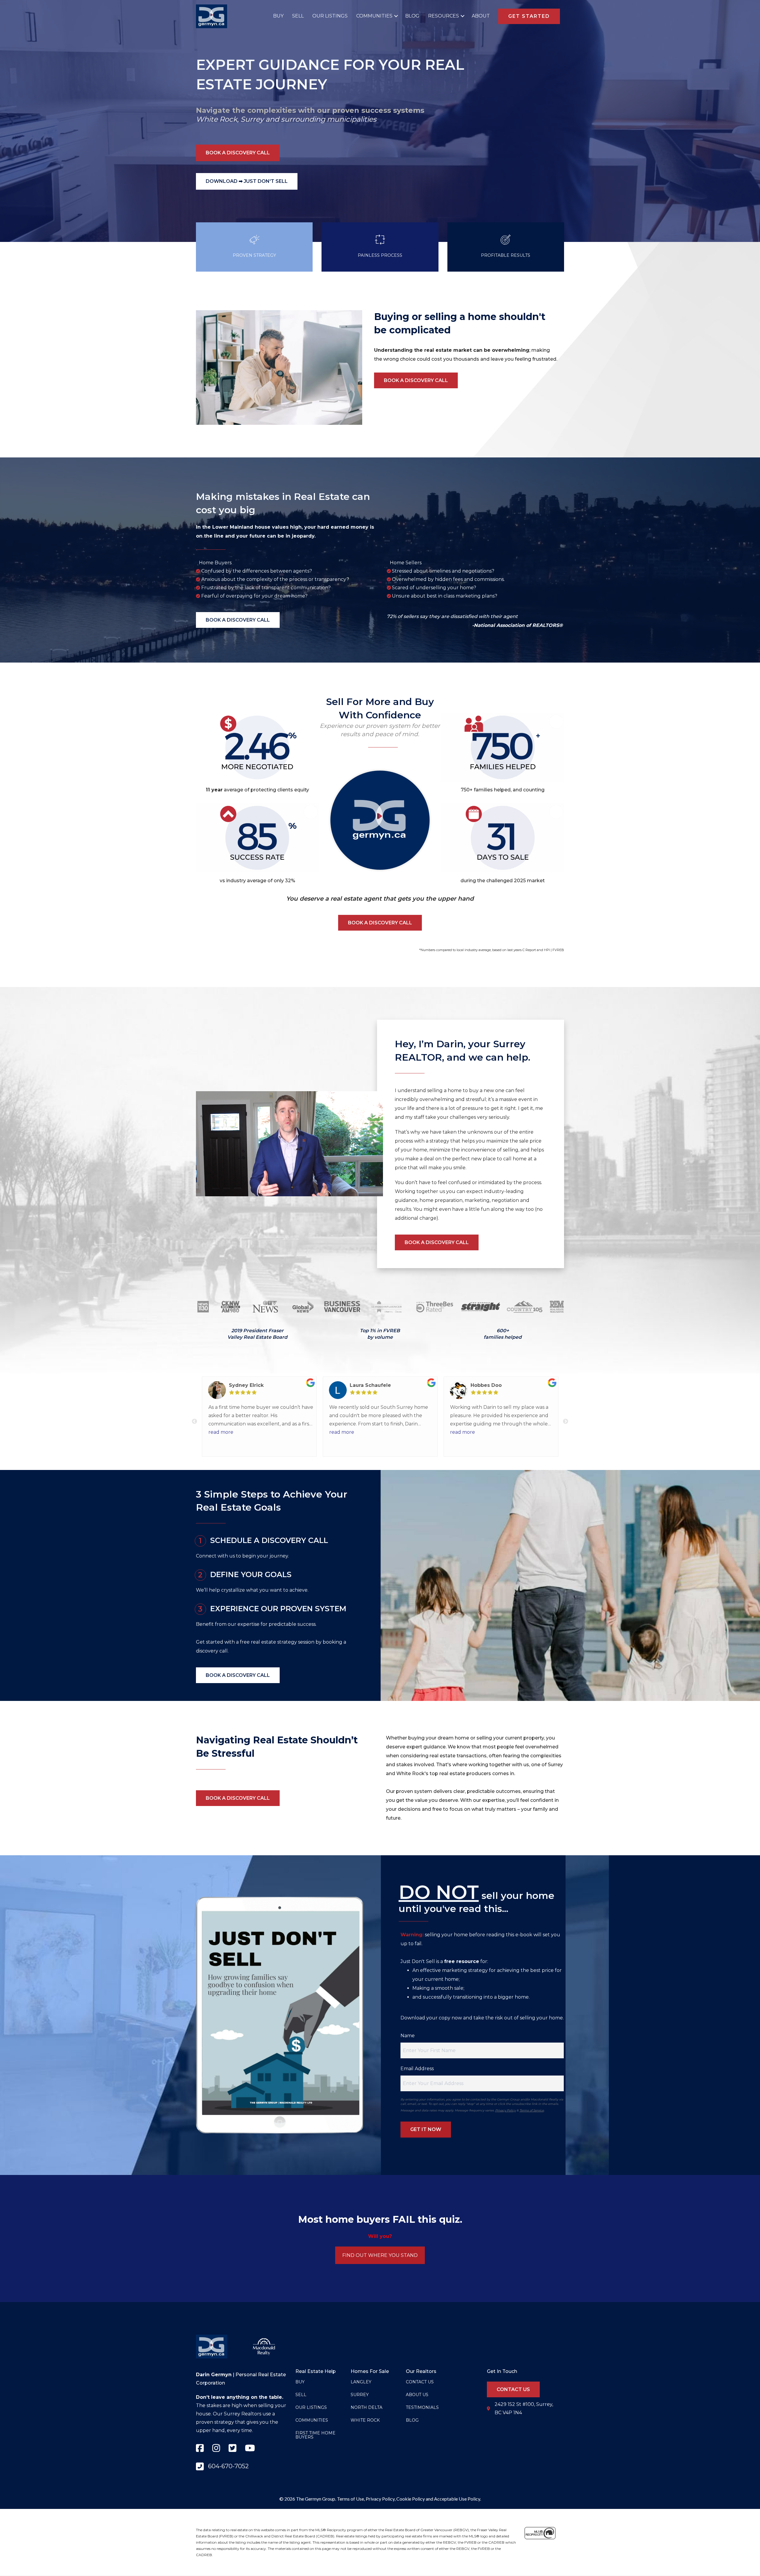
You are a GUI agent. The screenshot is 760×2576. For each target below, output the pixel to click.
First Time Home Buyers (315, 2435)
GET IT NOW (426, 2129)
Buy (278, 16)
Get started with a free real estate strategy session (255, 1642)
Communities (374, 16)
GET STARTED (529, 16)
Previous (194, 1422)
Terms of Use (350, 2499)
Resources (444, 16)
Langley (361, 2382)
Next (566, 1422)
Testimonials (422, 2407)
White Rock (217, 119)
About (481, 16)
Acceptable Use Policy (457, 2499)
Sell (298, 16)
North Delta (366, 2407)
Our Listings (330, 16)
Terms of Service (532, 2110)
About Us (417, 2395)
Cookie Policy (411, 2499)
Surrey (252, 119)
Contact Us (420, 2382)
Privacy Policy (505, 2110)
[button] (395, 16)
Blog (412, 16)
